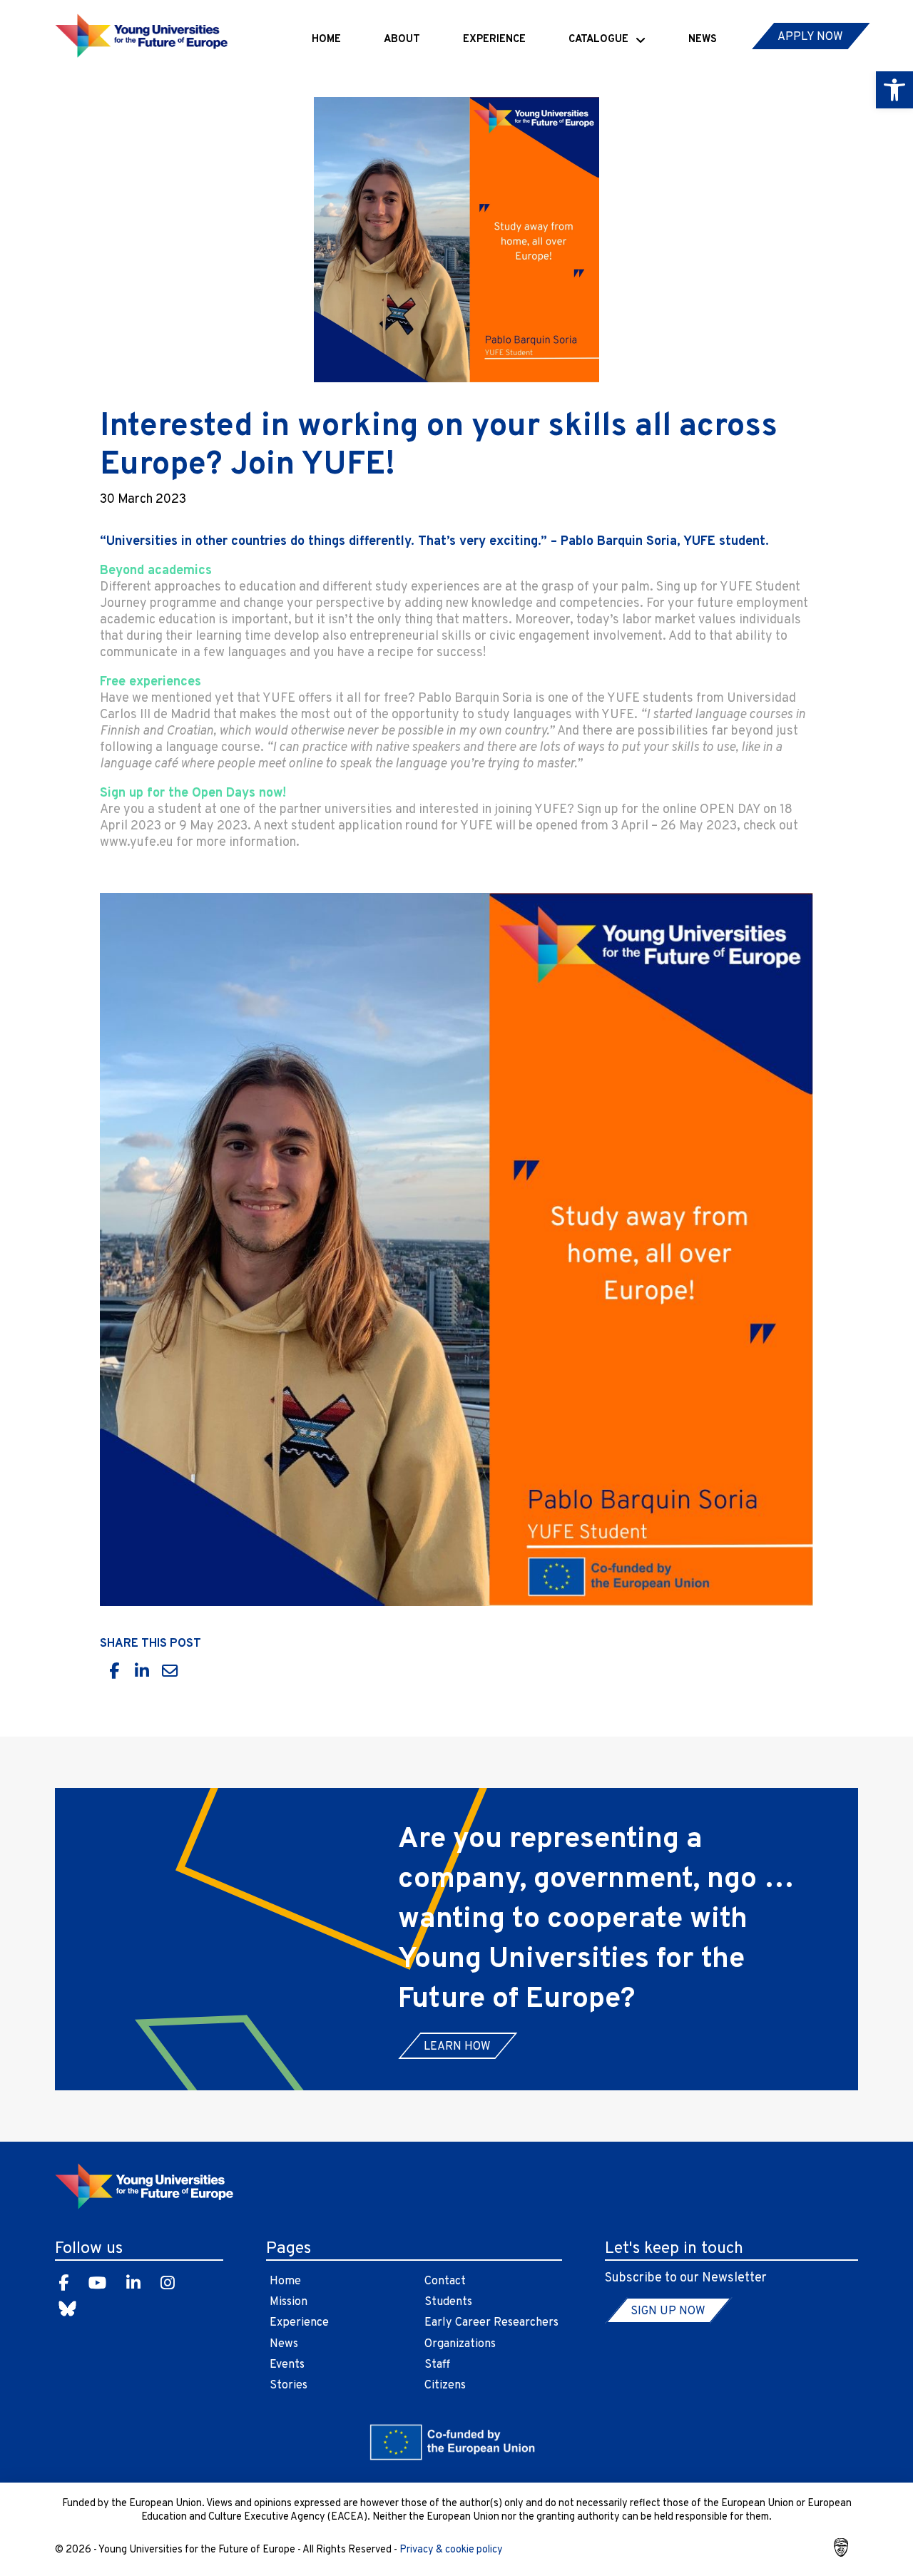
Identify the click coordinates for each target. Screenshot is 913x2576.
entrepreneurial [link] (394, 637)
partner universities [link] (336, 810)
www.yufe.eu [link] (137, 843)
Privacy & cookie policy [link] (451, 2550)
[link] (894, 90)
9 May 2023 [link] (213, 826)
